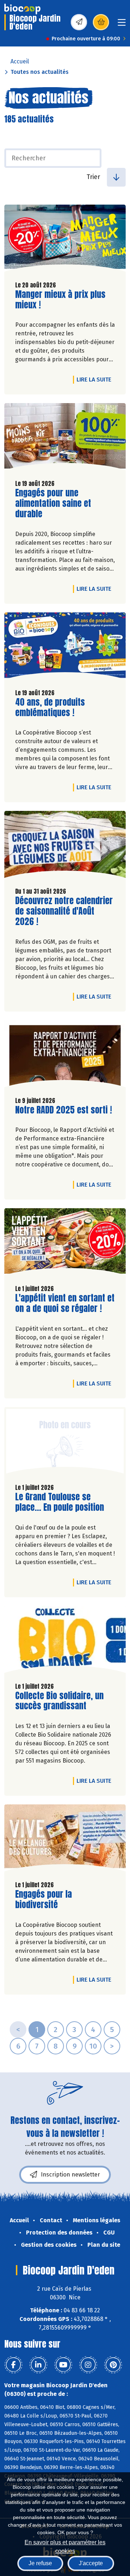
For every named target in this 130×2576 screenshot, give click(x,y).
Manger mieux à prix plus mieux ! (60, 300)
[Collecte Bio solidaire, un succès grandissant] (65, 1641)
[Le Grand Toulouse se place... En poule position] (65, 1442)
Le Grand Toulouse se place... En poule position (60, 1502)
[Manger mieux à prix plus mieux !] (65, 240)
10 (93, 2046)
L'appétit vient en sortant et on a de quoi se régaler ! (65, 1303)
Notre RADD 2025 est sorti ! (64, 1110)
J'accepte (91, 2563)
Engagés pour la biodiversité (56, 1899)
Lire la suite (96, 379)
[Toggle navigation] (122, 25)
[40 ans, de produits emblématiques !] (65, 648)
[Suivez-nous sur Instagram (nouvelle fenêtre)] (88, 2365)
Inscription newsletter (70, 2175)
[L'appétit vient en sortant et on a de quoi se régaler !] (65, 1244)
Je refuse (40, 2563)
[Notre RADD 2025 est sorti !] (65, 1055)
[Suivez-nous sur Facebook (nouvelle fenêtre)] (13, 2365)
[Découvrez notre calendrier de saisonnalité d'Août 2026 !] (65, 846)
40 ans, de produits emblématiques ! (56, 707)
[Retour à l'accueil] (22, 9)
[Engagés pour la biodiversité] (65, 1840)
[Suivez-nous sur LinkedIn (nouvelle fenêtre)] (38, 2365)
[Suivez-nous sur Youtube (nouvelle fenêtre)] (63, 2365)
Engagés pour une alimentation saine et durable (56, 503)
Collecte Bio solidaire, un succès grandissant (59, 1701)
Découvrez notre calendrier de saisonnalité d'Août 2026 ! (64, 911)
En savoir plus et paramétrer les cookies (65, 2546)
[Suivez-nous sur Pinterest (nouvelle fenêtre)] (113, 2365)
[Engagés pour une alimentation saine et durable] (65, 438)
